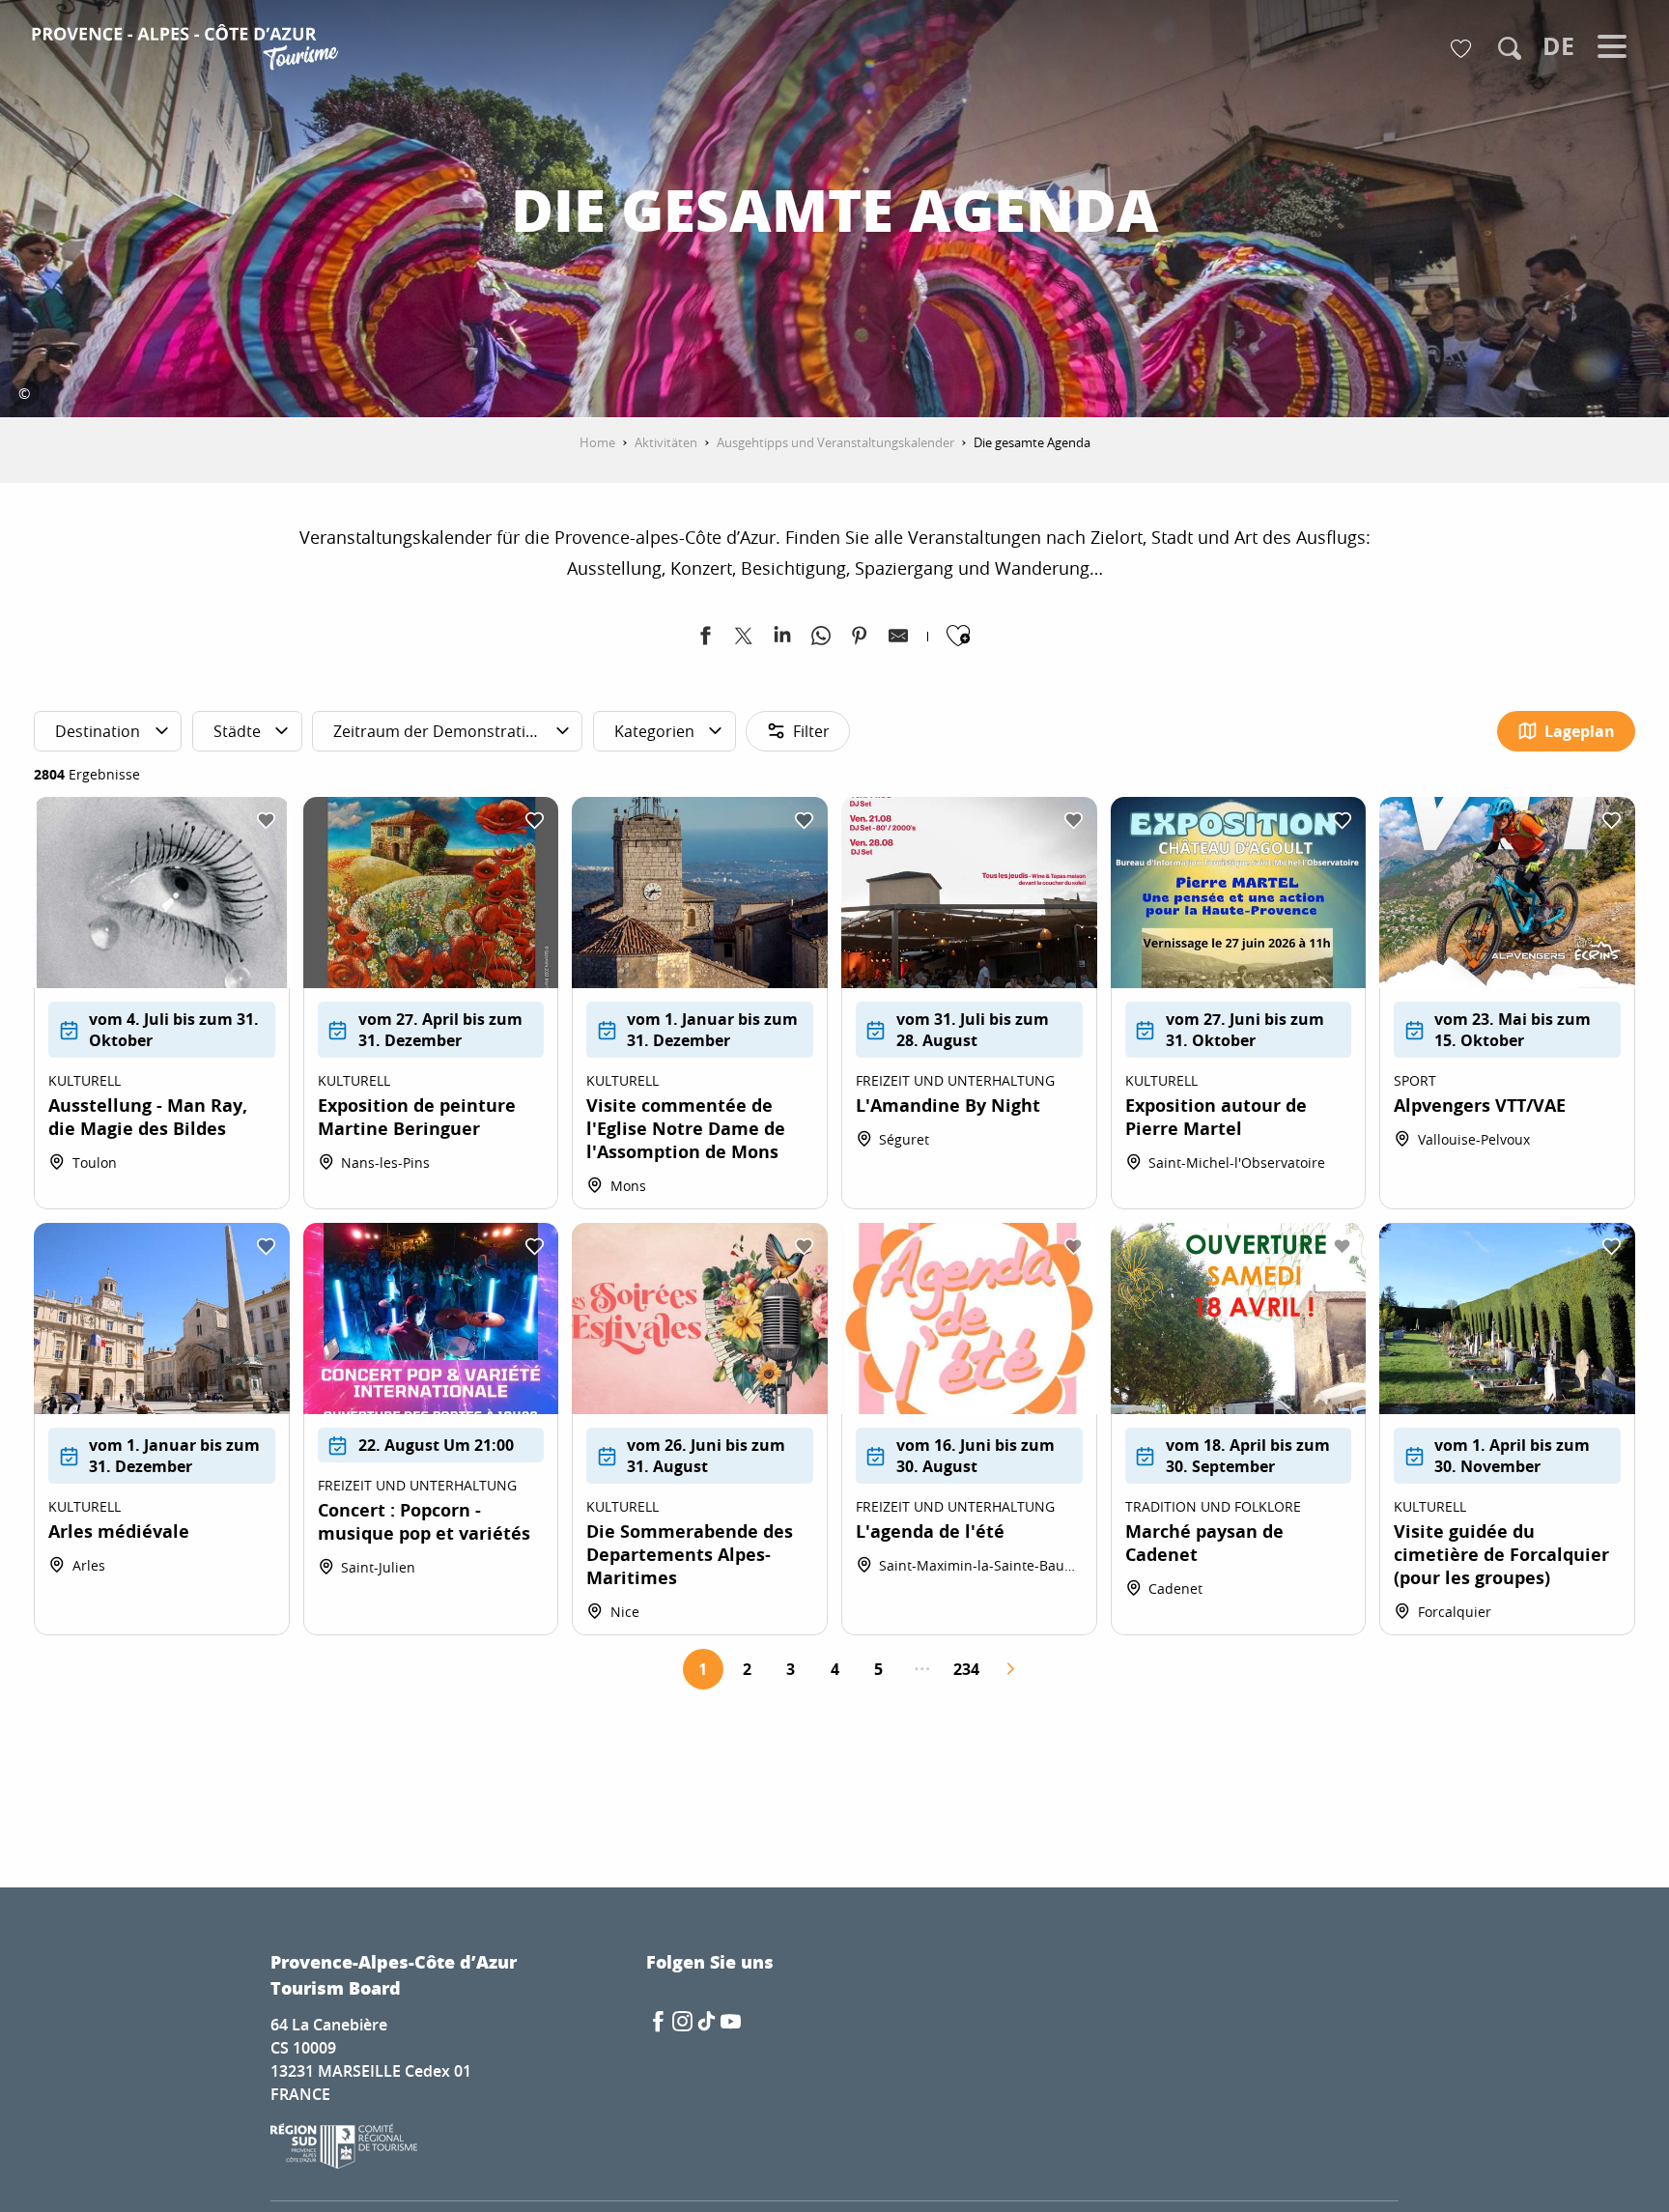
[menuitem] (188, 50)
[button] (1510, 48)
